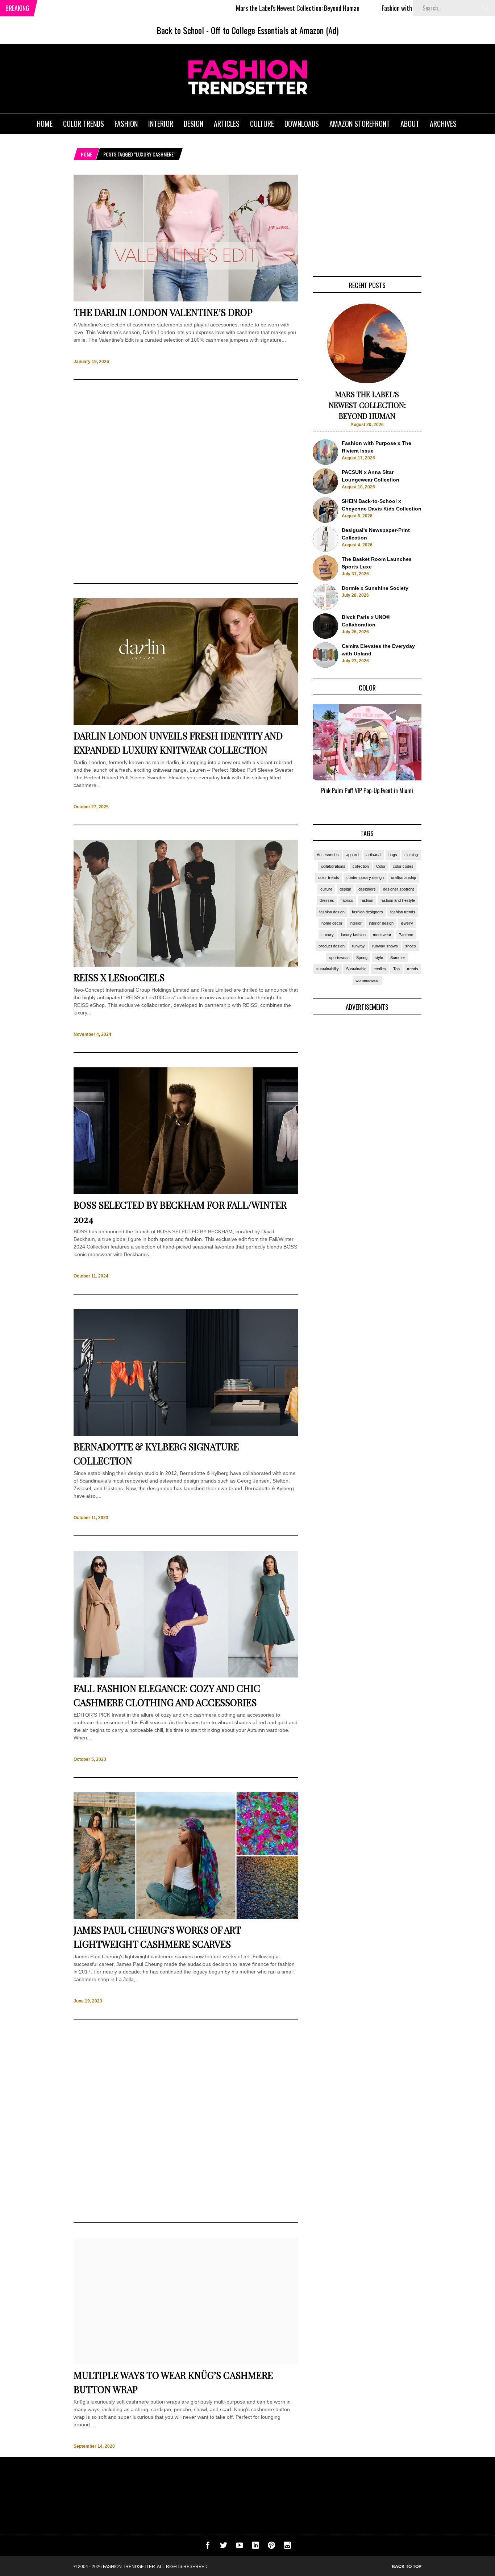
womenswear (367, 980)
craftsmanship (404, 878)
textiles (380, 969)
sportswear (339, 958)
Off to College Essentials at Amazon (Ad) (275, 30)
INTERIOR (161, 124)
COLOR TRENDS (84, 124)
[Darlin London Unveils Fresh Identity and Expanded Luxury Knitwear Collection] (186, 723)
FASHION (126, 124)
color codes (403, 866)
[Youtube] (240, 2547)
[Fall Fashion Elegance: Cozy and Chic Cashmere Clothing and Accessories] (186, 1676)
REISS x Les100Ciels (119, 977)
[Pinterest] (271, 2547)
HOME (45, 124)
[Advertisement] (186, 482)
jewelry (407, 923)
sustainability (328, 969)
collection (361, 866)
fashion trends (403, 912)
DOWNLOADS (302, 124)
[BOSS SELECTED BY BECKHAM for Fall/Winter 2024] (186, 1192)
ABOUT (410, 124)
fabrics (347, 900)
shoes (411, 946)
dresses (327, 900)
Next (436, 758)
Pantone (406, 935)
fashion (367, 900)
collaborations (333, 866)
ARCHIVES (443, 124)
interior (356, 923)
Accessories (328, 855)
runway (358, 946)
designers (367, 889)
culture (326, 889)
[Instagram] (287, 2547)
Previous (298, 758)
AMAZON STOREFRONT (360, 124)
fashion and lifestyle (398, 900)
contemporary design (365, 878)
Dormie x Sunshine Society (375, 588)
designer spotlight (398, 889)
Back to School (180, 30)
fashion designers (367, 912)
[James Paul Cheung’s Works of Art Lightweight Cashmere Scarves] (186, 1917)
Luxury (328, 935)
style (379, 958)
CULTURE (262, 124)
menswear (382, 935)
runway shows (385, 946)
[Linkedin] (255, 2547)
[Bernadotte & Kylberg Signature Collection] (186, 1434)
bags (393, 855)
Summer (398, 958)
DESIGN (194, 124)
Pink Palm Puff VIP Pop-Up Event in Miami (367, 791)
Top (396, 969)
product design (332, 946)
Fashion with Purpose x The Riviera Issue (367, 8)
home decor (332, 923)
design (345, 889)
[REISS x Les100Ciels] (186, 965)
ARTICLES (227, 124)
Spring (362, 958)
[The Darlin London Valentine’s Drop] (186, 300)
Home (86, 154)
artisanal (374, 855)
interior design (381, 923)
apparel (353, 855)
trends (413, 969)
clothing (411, 855)
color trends (329, 878)
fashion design (332, 912)
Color (381, 866)
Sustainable (356, 969)
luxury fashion (353, 935)
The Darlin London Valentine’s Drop (163, 312)
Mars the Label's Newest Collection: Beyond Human (234, 8)
